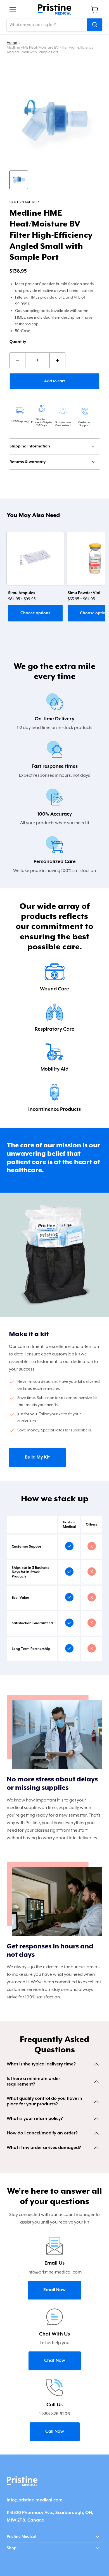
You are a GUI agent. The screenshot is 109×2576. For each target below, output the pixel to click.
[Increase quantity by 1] (58, 360)
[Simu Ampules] (35, 559)
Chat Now (55, 2361)
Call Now (55, 2432)
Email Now (54, 2290)
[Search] (95, 25)
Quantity (18, 342)
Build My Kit (37, 1457)
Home (12, 43)
